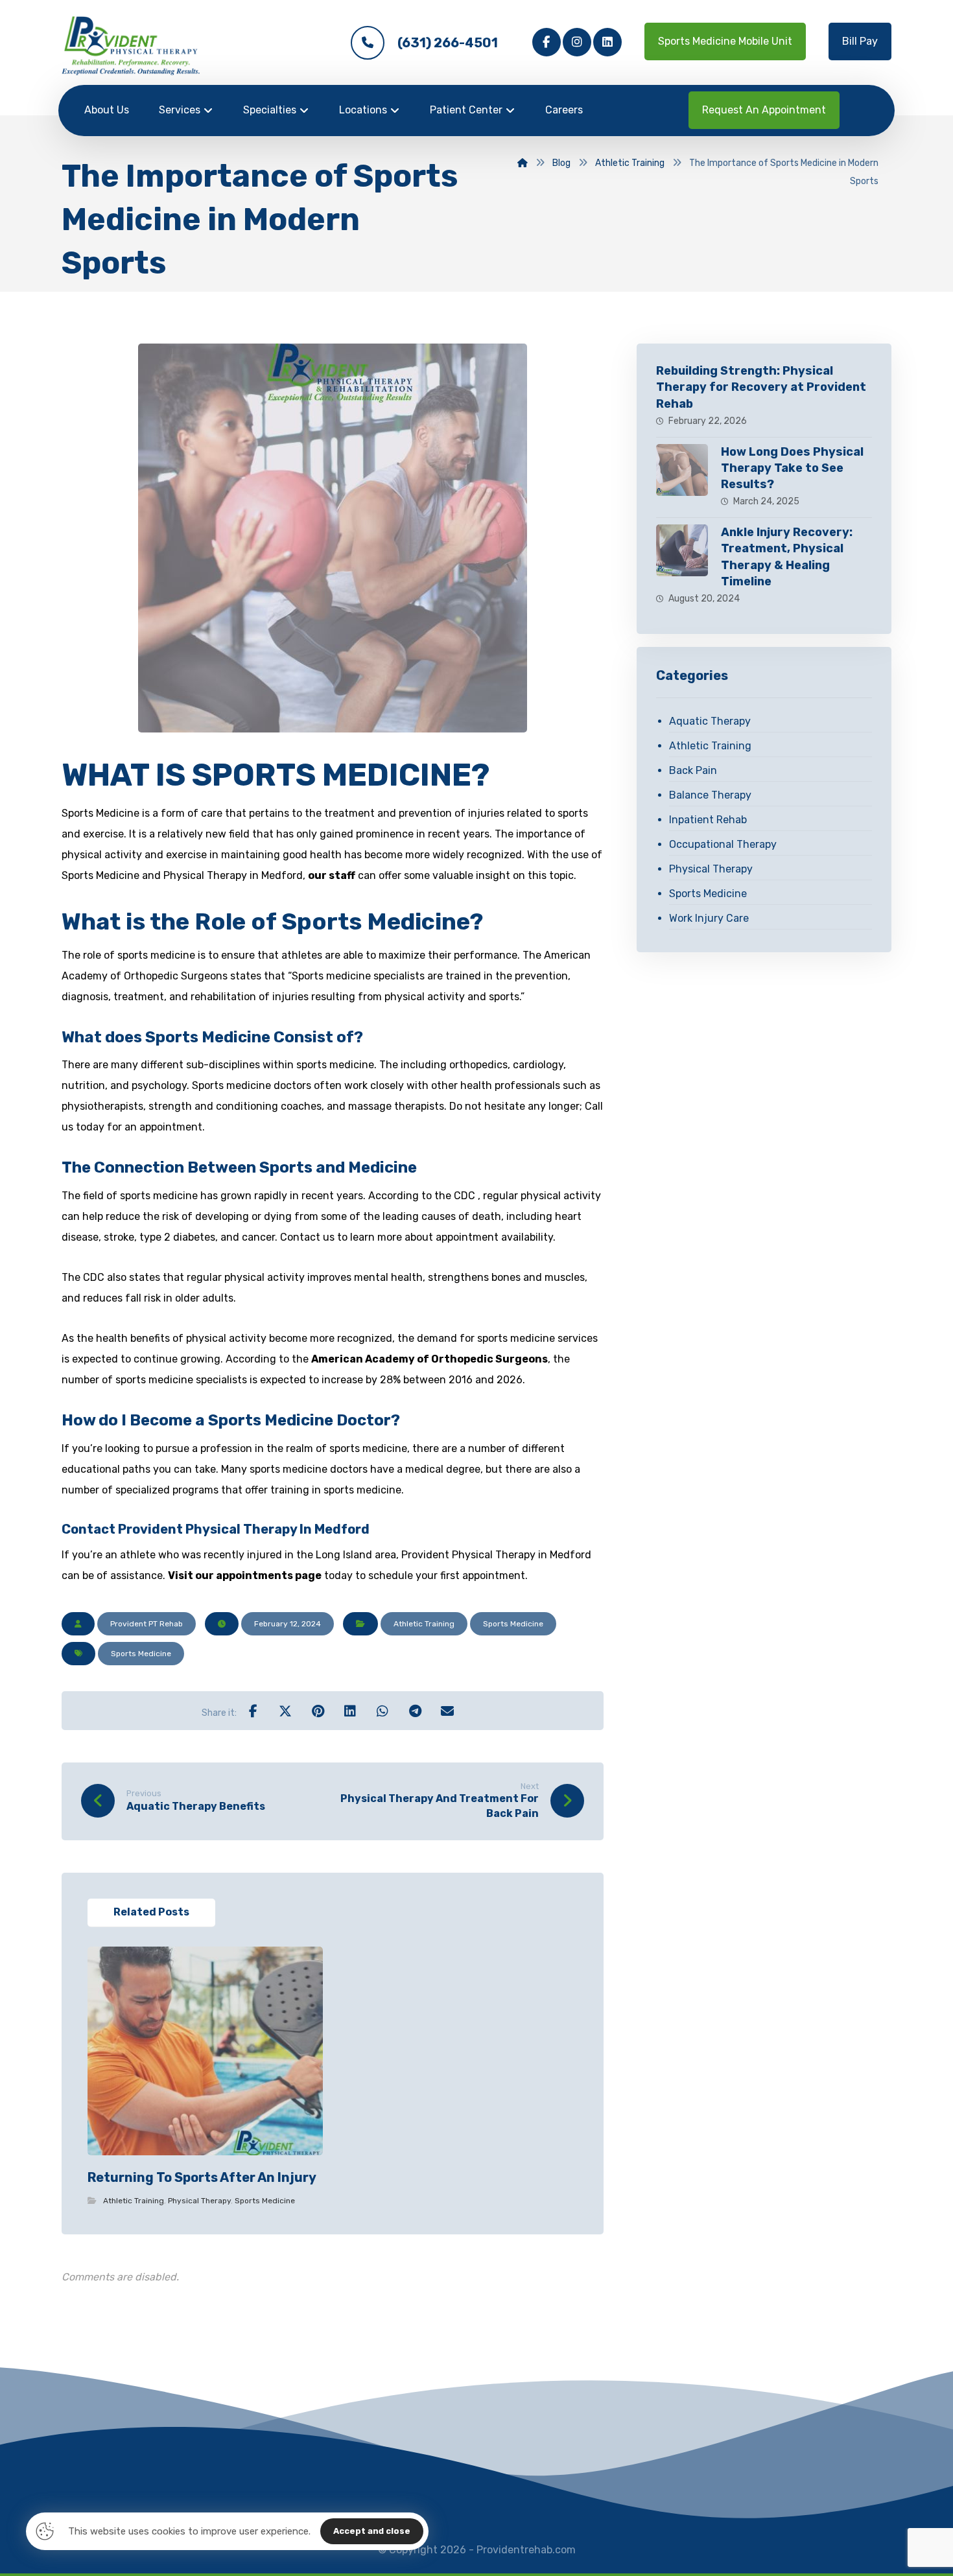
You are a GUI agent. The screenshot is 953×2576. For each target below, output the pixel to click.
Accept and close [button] (372, 2531)
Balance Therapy (710, 795)
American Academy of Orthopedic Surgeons (429, 1359)
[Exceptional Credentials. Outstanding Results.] (131, 46)
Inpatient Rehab (708, 820)
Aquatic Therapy (710, 721)
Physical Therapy (199, 2201)
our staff (332, 875)
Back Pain (693, 770)
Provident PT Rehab (147, 1624)
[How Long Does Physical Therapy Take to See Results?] (682, 470)
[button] (547, 42)
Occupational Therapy (723, 844)
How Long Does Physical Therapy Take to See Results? (792, 468)
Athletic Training (424, 1624)
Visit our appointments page (245, 1575)
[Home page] (523, 163)
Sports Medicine (513, 1624)
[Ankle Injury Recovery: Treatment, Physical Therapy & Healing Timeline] (682, 550)
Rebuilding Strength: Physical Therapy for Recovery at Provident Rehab (761, 387)
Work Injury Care (709, 918)
